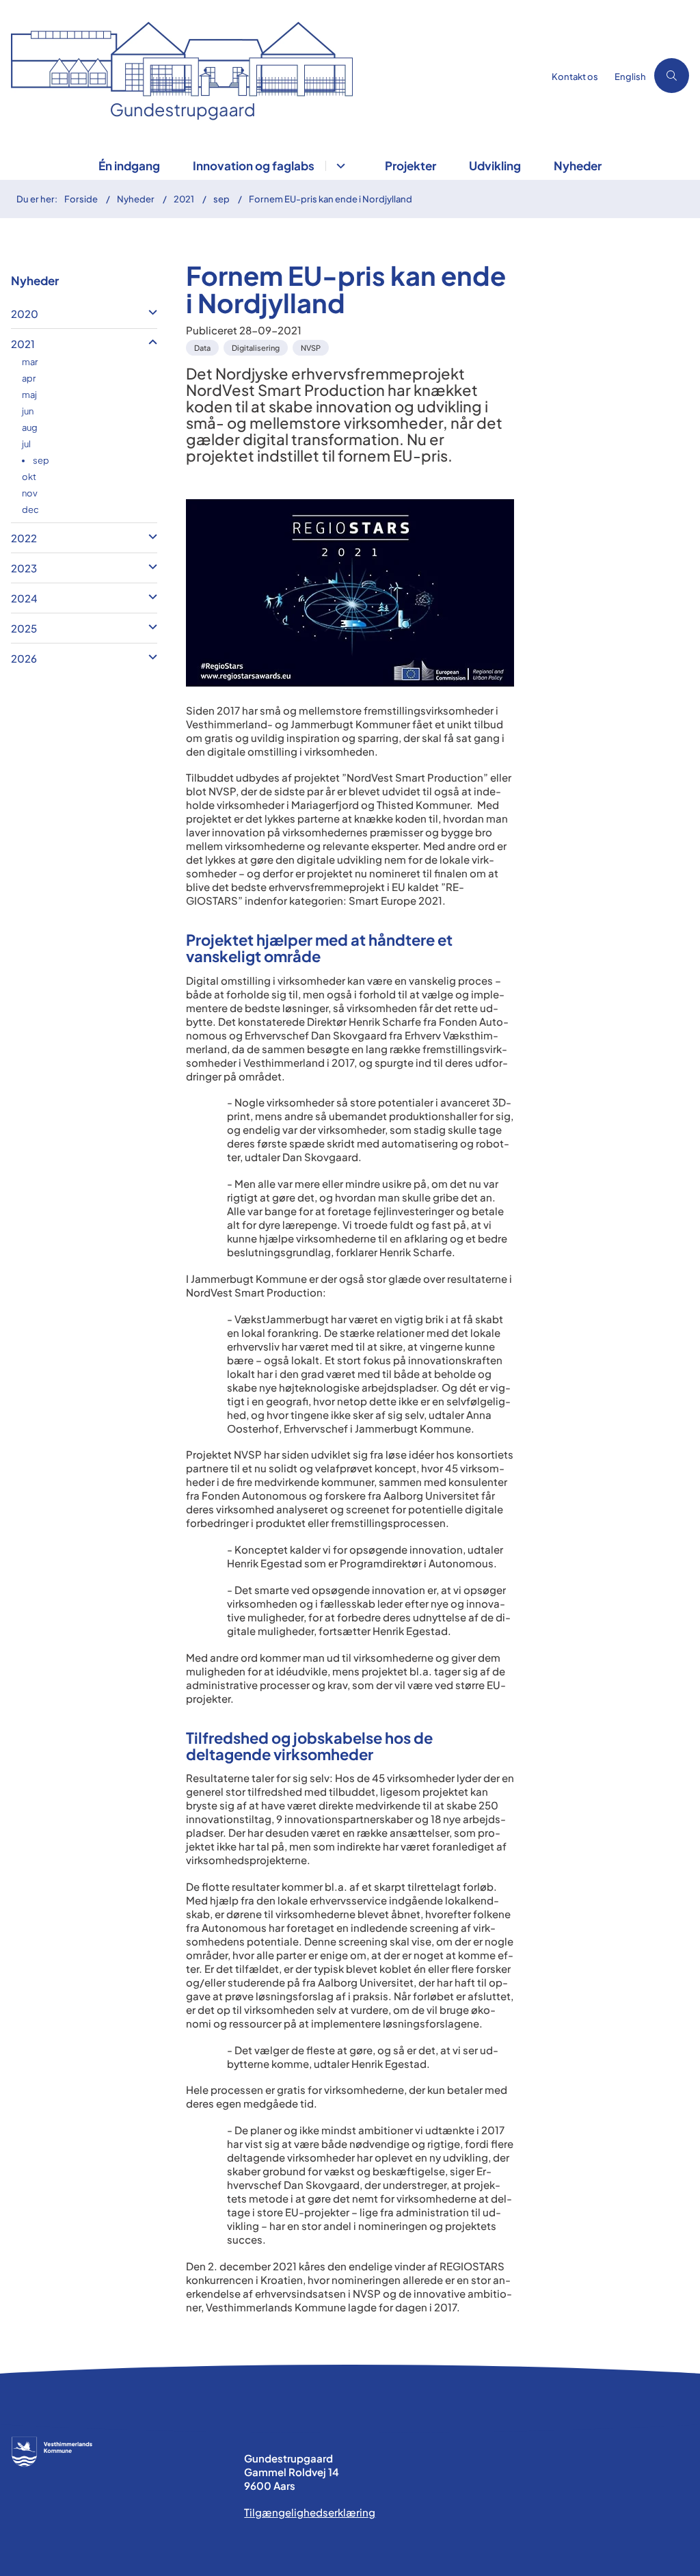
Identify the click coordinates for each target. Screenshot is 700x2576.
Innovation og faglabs (254, 165)
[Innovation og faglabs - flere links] (339, 166)
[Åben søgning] (672, 76)
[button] (149, 312)
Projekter (410, 165)
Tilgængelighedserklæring (310, 2512)
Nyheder (578, 165)
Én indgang (129, 165)
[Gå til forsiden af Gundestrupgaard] (268, 76)
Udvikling (495, 165)
